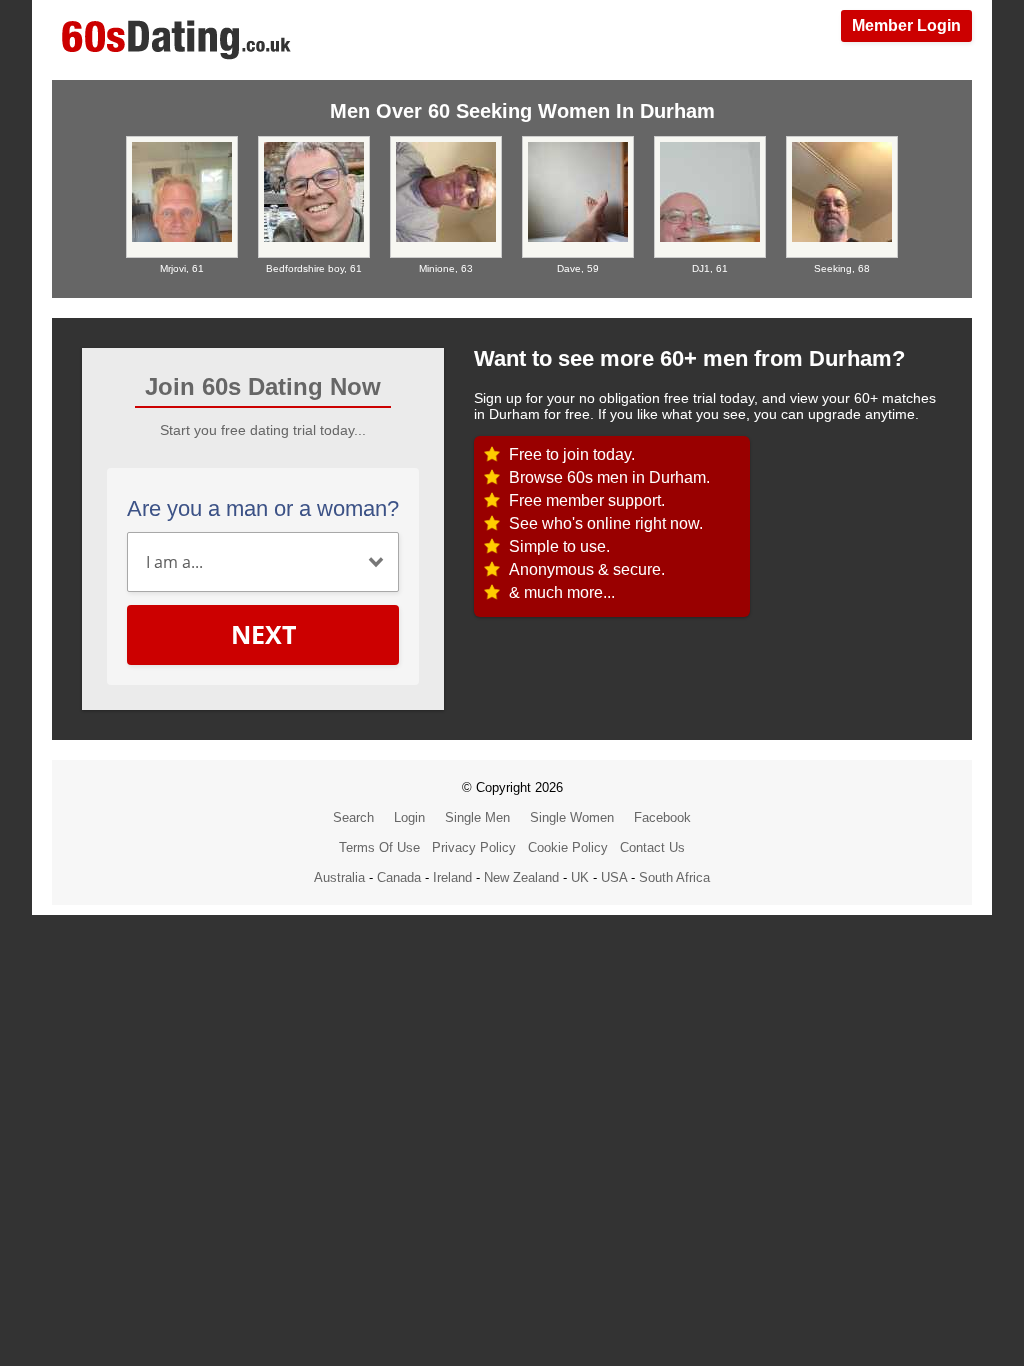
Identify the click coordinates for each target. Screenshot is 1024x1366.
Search (353, 817)
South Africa (674, 877)
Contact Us (652, 847)
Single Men (477, 817)
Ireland (452, 877)
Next (263, 634)
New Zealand (521, 877)
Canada (399, 877)
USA (614, 877)
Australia (339, 877)
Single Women (572, 817)
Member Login (906, 25)
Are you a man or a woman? (263, 508)
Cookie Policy (568, 847)
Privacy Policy (474, 847)
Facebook (662, 817)
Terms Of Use (379, 847)
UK (580, 877)
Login (409, 817)
